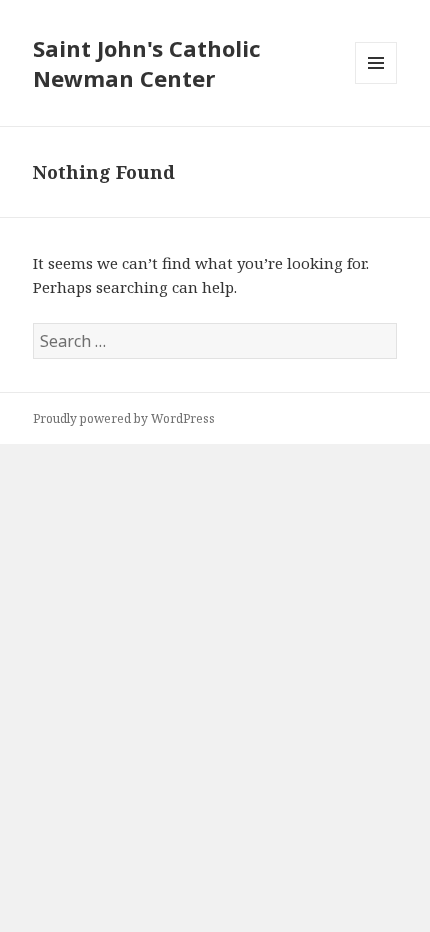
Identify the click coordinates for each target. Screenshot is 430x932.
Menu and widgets (376, 83)
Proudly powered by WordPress (124, 418)
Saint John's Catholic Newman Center (146, 63)
